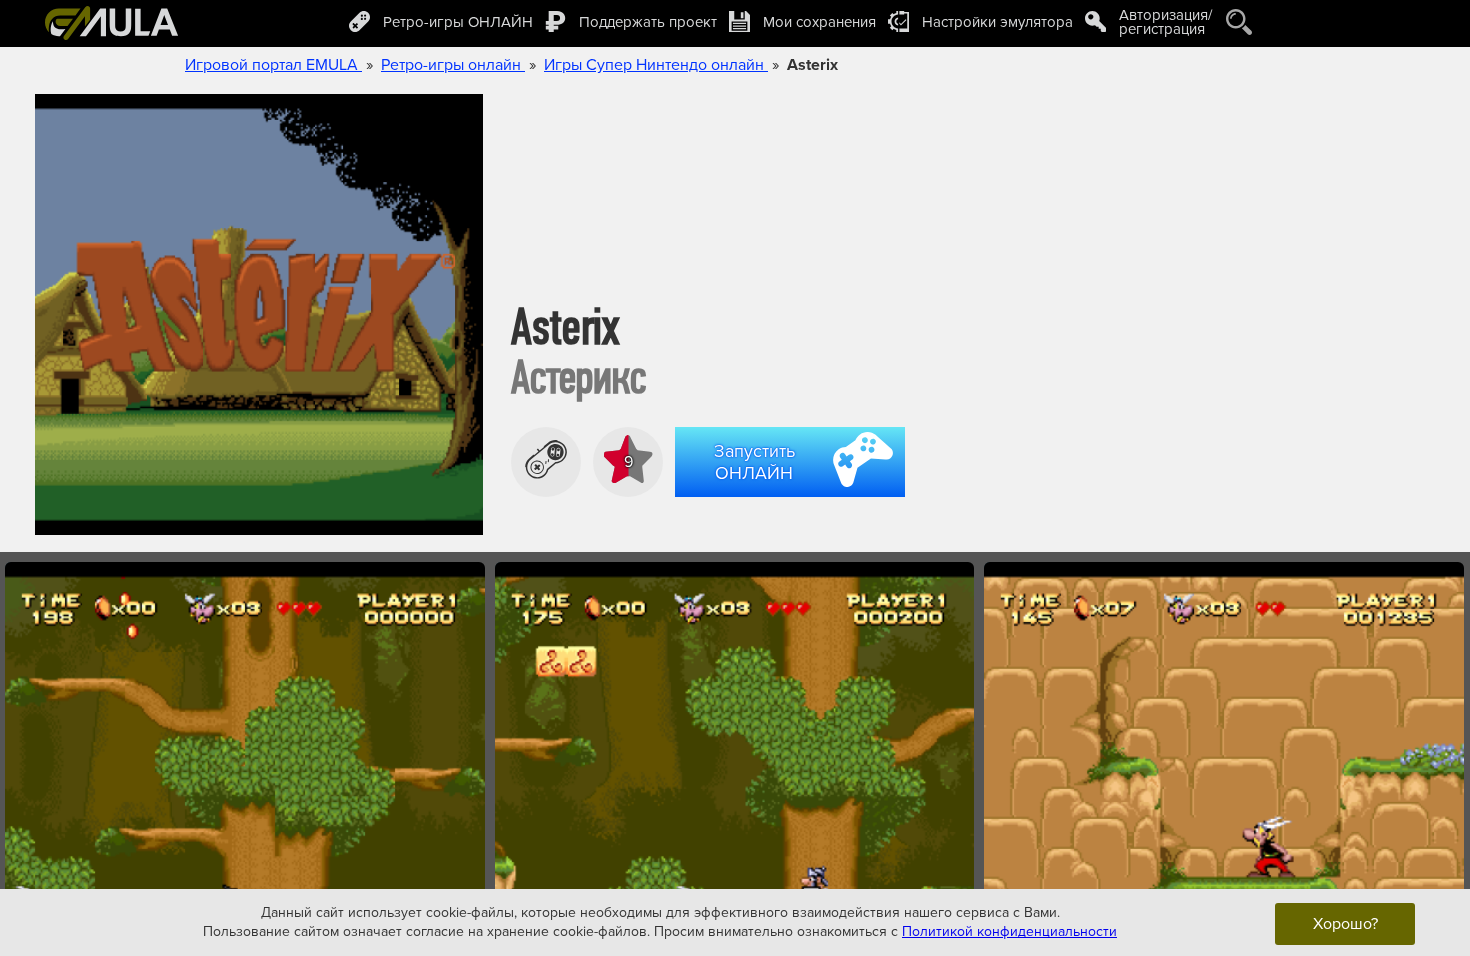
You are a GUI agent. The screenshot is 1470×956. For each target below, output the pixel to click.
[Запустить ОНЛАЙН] (794, 500)
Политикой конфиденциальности (1009, 931)
